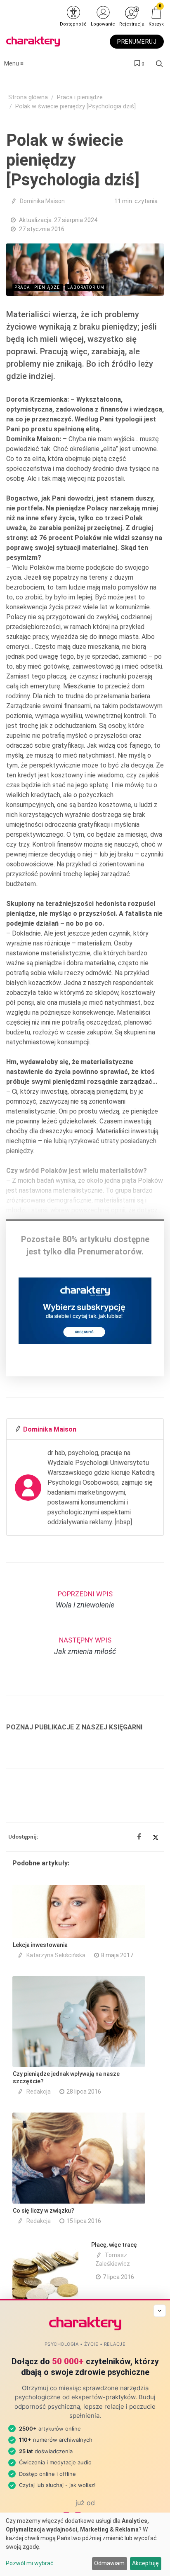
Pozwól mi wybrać (30, 2563)
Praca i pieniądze (80, 97)
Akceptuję (145, 2563)
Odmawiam (109, 2563)
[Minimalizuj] (160, 2311)
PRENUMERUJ (137, 42)
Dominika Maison (42, 201)
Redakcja (39, 2092)
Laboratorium (86, 287)
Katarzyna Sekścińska (56, 1955)
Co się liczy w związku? (44, 2211)
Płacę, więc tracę (114, 2245)
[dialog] (85, 2544)
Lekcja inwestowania (40, 1945)
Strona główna (28, 97)
